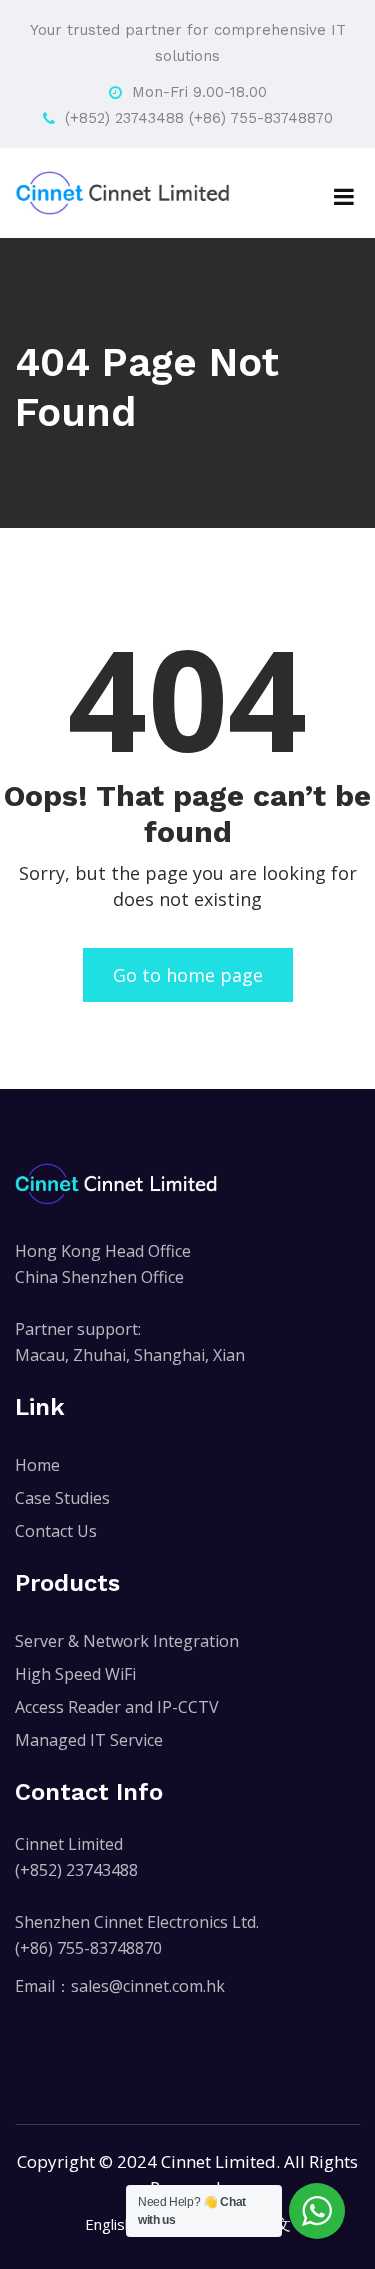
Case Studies (62, 1498)
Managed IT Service (89, 1740)
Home (37, 1465)
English (109, 2224)
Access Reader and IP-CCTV (117, 1707)
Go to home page (188, 975)
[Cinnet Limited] (122, 193)
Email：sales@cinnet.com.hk (120, 1986)
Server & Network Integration (127, 1641)
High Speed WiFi (75, 1674)
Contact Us (56, 1531)
